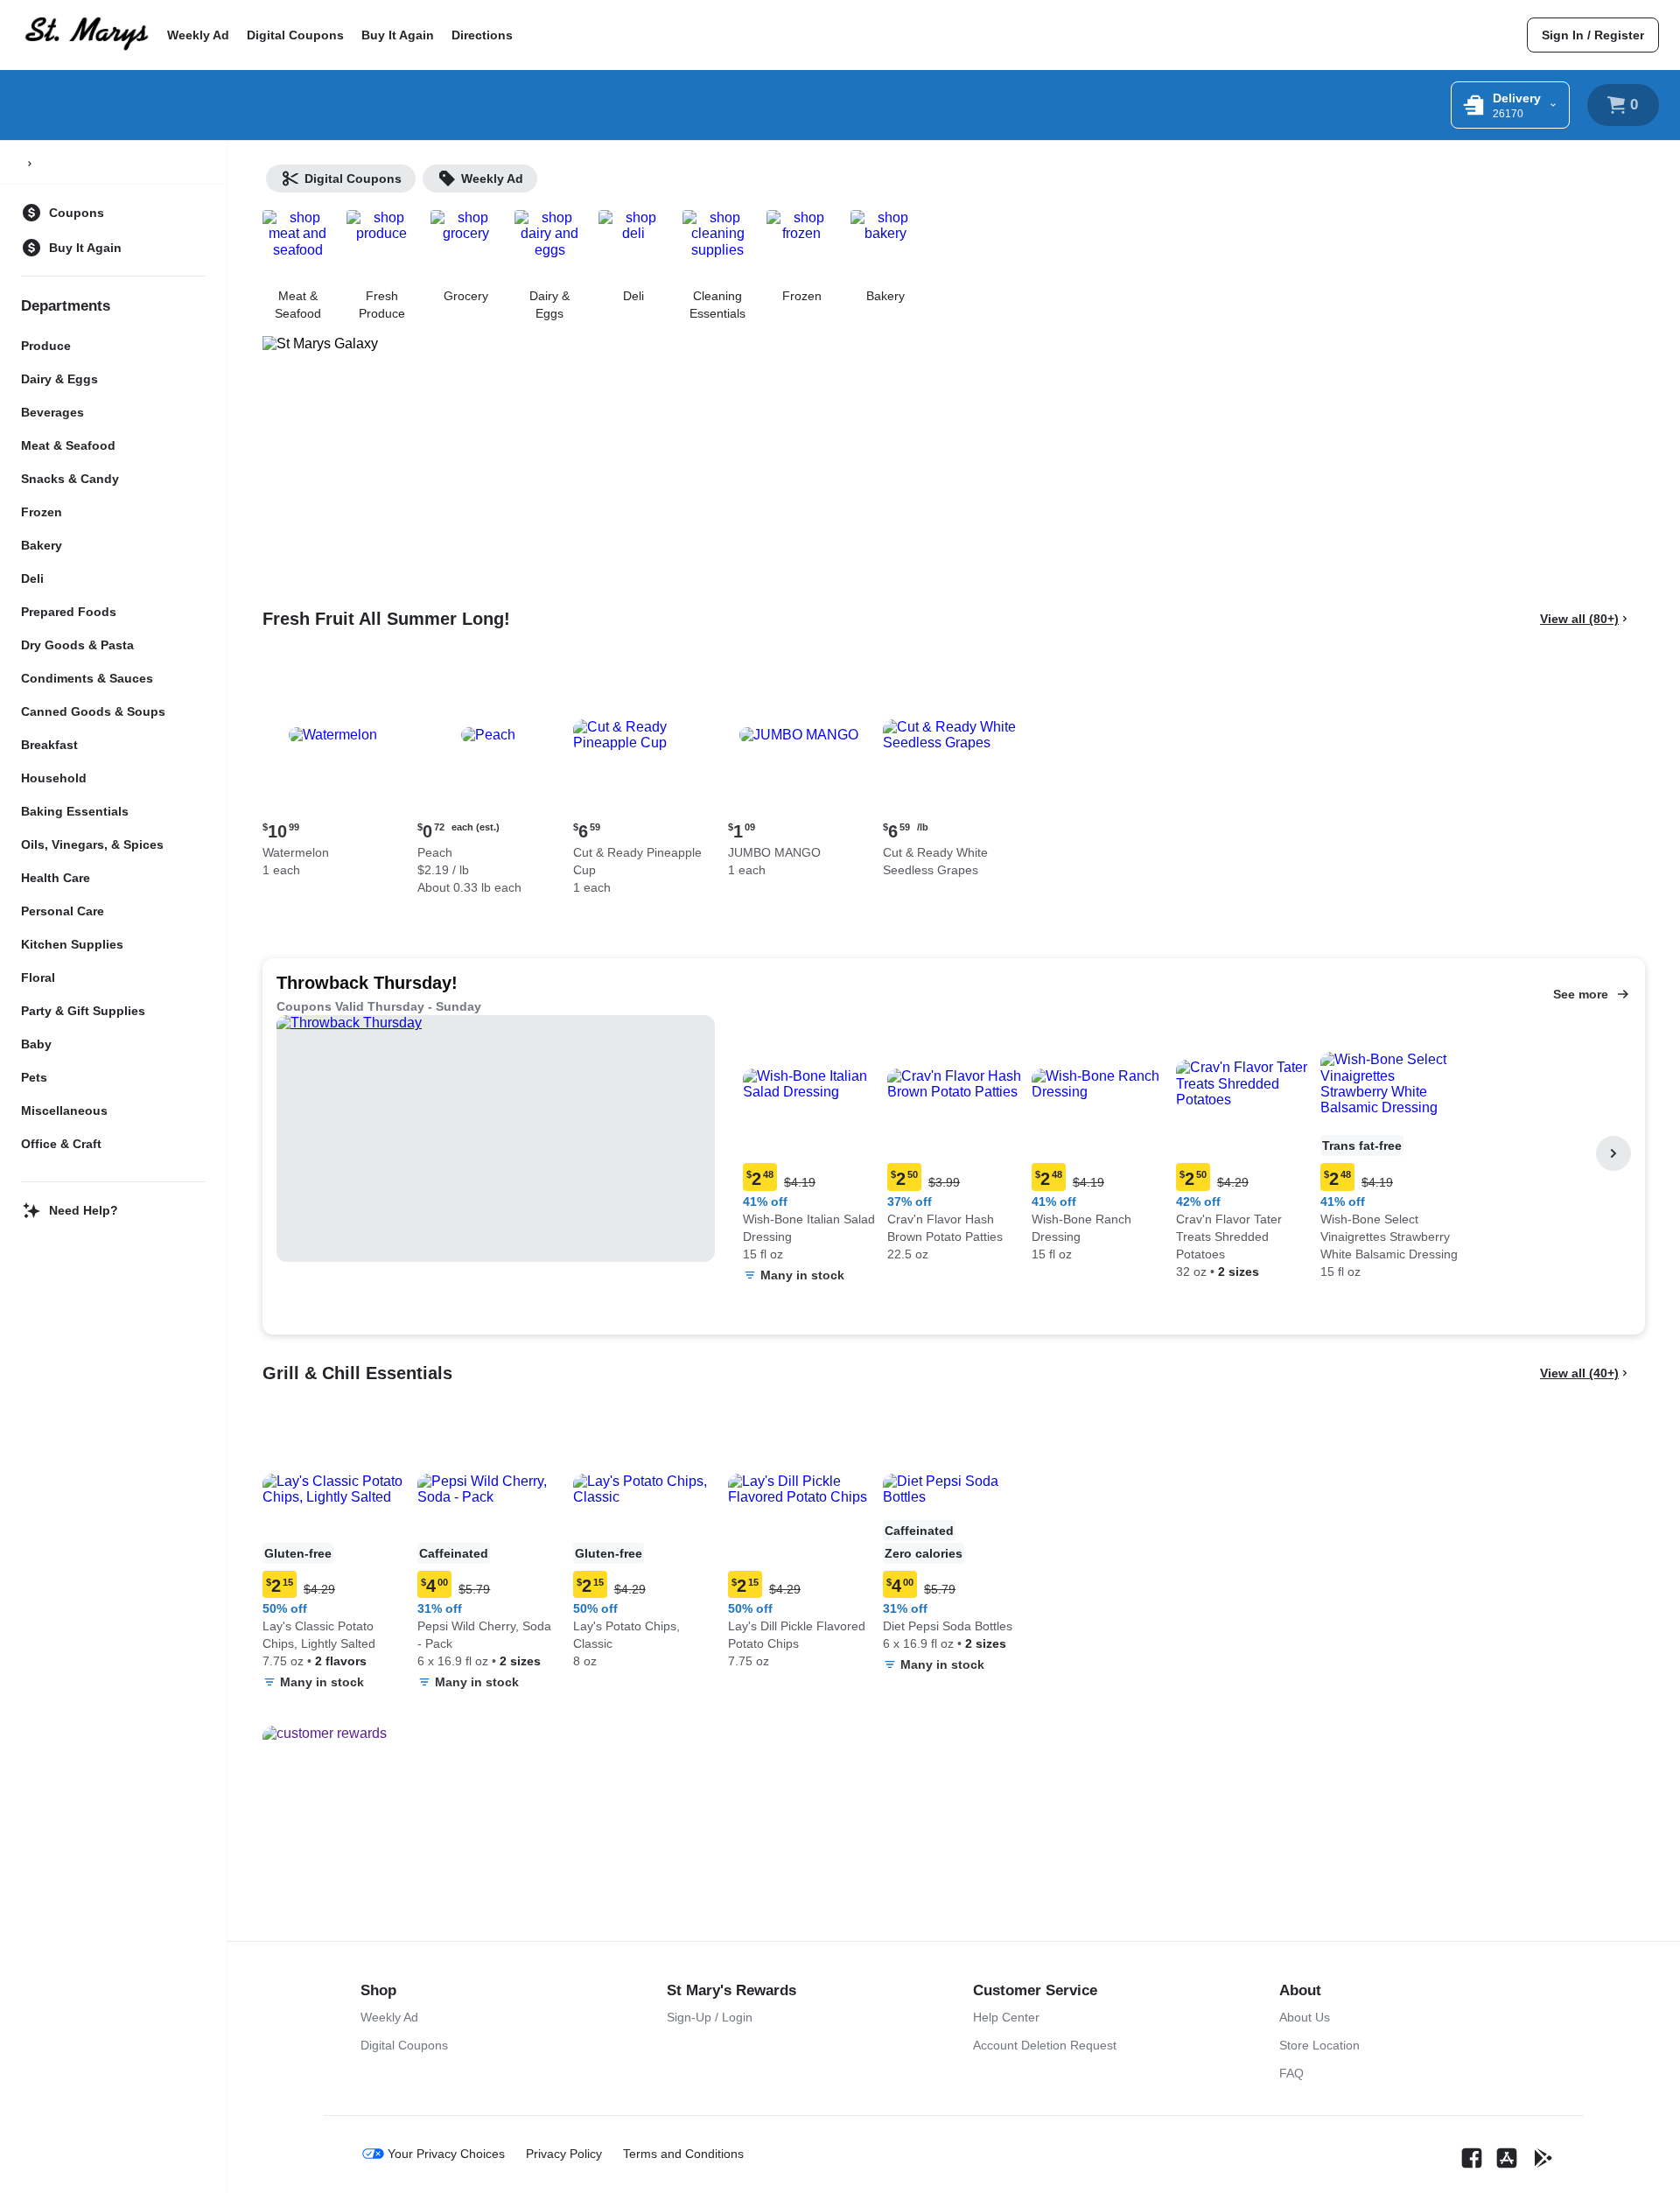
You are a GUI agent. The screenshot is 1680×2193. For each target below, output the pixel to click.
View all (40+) (1579, 1373)
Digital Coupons (295, 35)
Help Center (1006, 2017)
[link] (1593, 35)
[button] (333, 773)
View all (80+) (1579, 619)
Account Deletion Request (1045, 2045)
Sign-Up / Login (710, 2017)
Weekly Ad (198, 35)
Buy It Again (398, 35)
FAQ (1291, 2073)
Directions (482, 35)
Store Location (1319, 2045)
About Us (1305, 2017)
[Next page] (1613, 1153)
